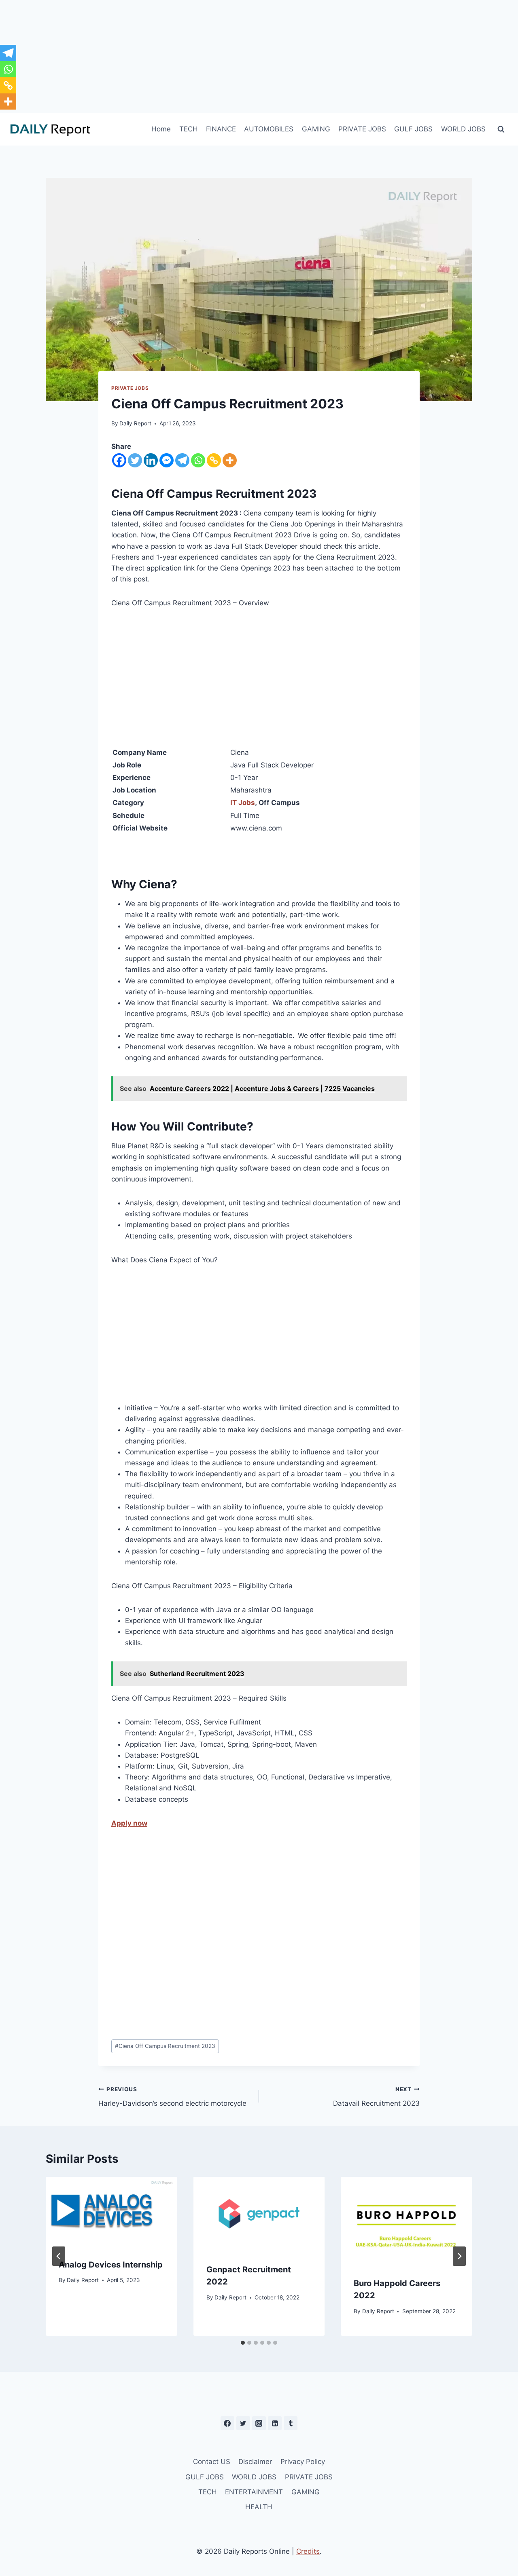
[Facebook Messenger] (167, 460)
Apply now (129, 1823)
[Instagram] (259, 2423)
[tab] (243, 2343)
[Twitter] (135, 460)
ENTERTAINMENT (254, 2492)
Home (161, 129)
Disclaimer (255, 2462)
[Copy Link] (214, 460)
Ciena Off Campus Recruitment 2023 (165, 2046)
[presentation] (111, 2211)
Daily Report (135, 423)
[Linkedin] (151, 460)
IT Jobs (243, 803)
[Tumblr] (291, 2423)
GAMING (316, 129)
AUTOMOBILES (269, 129)
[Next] (459, 2256)
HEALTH (259, 2507)
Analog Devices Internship (111, 2265)
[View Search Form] (501, 129)
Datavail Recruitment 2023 (376, 2097)
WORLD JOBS (463, 129)
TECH (189, 129)
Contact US (212, 2462)
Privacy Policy (303, 2462)
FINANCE (221, 129)
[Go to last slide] (59, 2256)
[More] (230, 460)
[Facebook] (119, 460)
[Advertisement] (259, 57)
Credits (308, 2551)
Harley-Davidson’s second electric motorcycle (172, 2097)
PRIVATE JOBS (362, 129)
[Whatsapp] (198, 460)
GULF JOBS (413, 129)
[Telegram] (182, 460)
